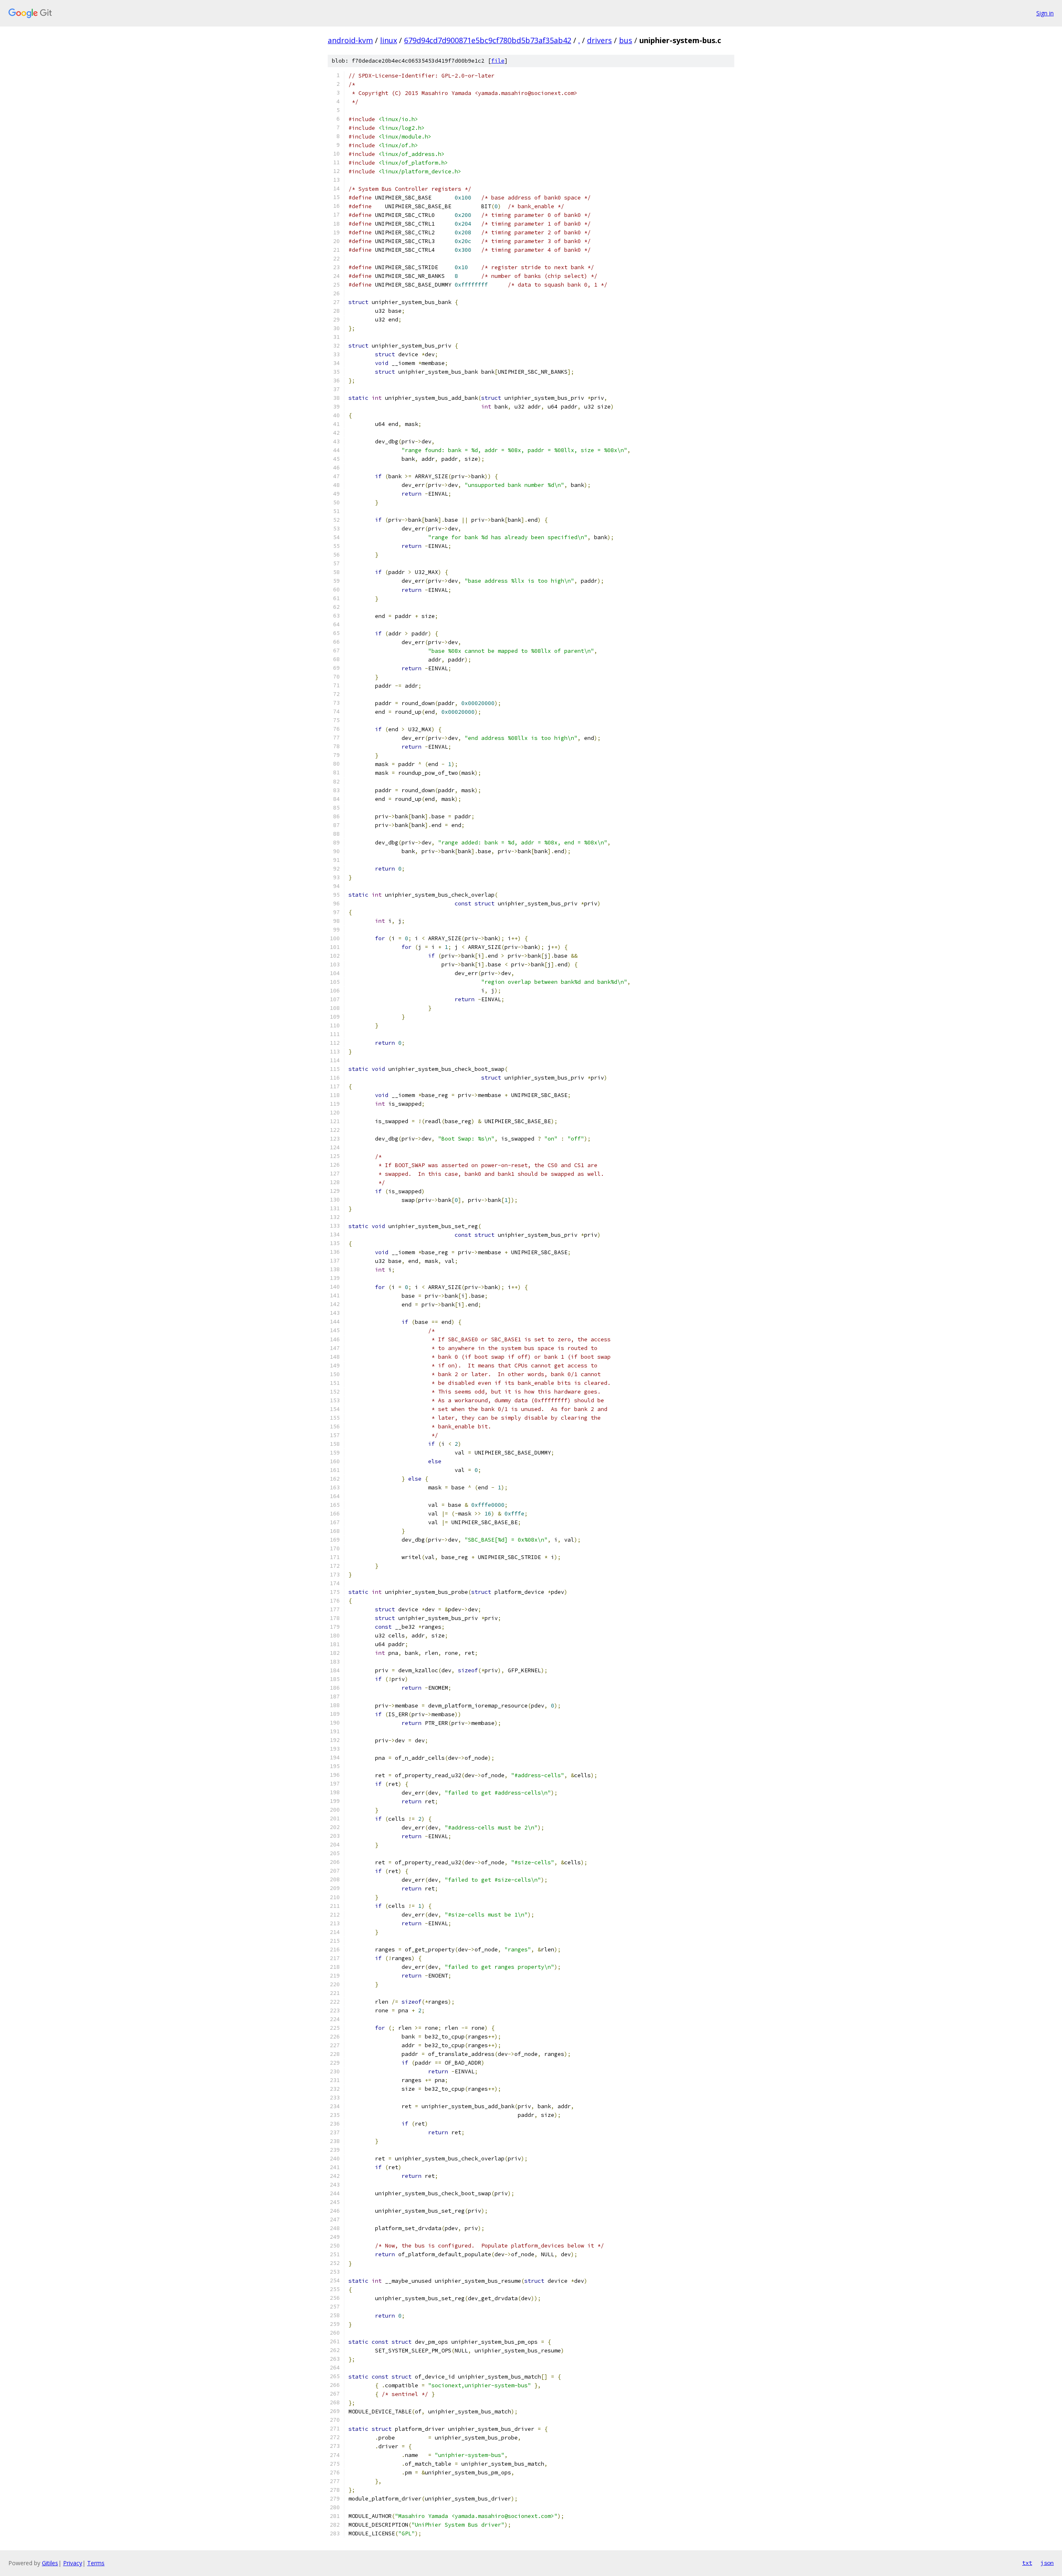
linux (389, 40)
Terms (96, 2563)
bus (626, 40)
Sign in (1045, 13)
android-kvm (350, 40)
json (1047, 2563)
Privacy (73, 2563)
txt (1027, 2563)
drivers (599, 40)
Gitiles (50, 2563)
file (498, 61)
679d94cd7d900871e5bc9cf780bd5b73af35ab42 (488, 40)
